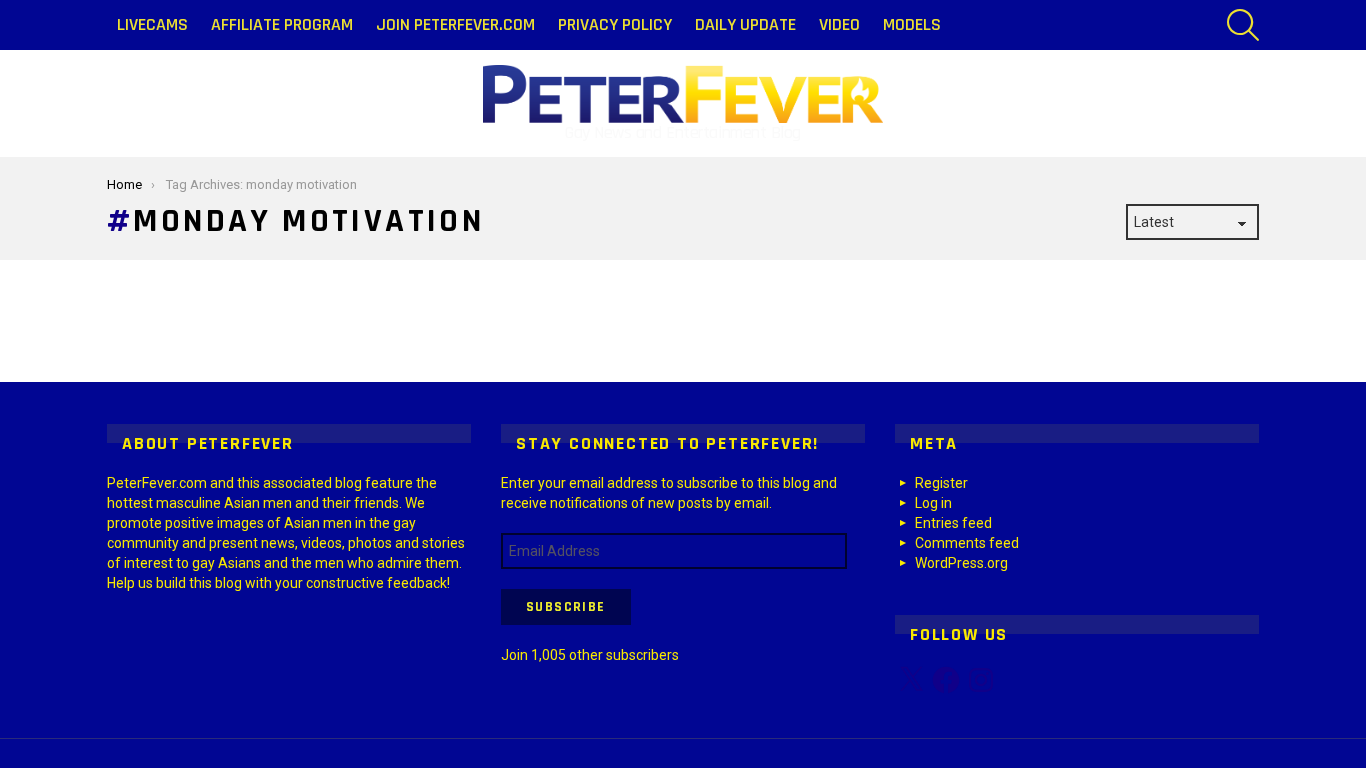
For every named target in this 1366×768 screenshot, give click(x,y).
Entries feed (953, 523)
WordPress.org (961, 563)
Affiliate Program (282, 24)
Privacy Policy (615, 24)
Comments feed (967, 543)
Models (912, 24)
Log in (933, 503)
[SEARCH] (1243, 25)
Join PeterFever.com (455, 24)
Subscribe (566, 607)
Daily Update (745, 24)
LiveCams (152, 24)
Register (941, 483)
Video (839, 24)
